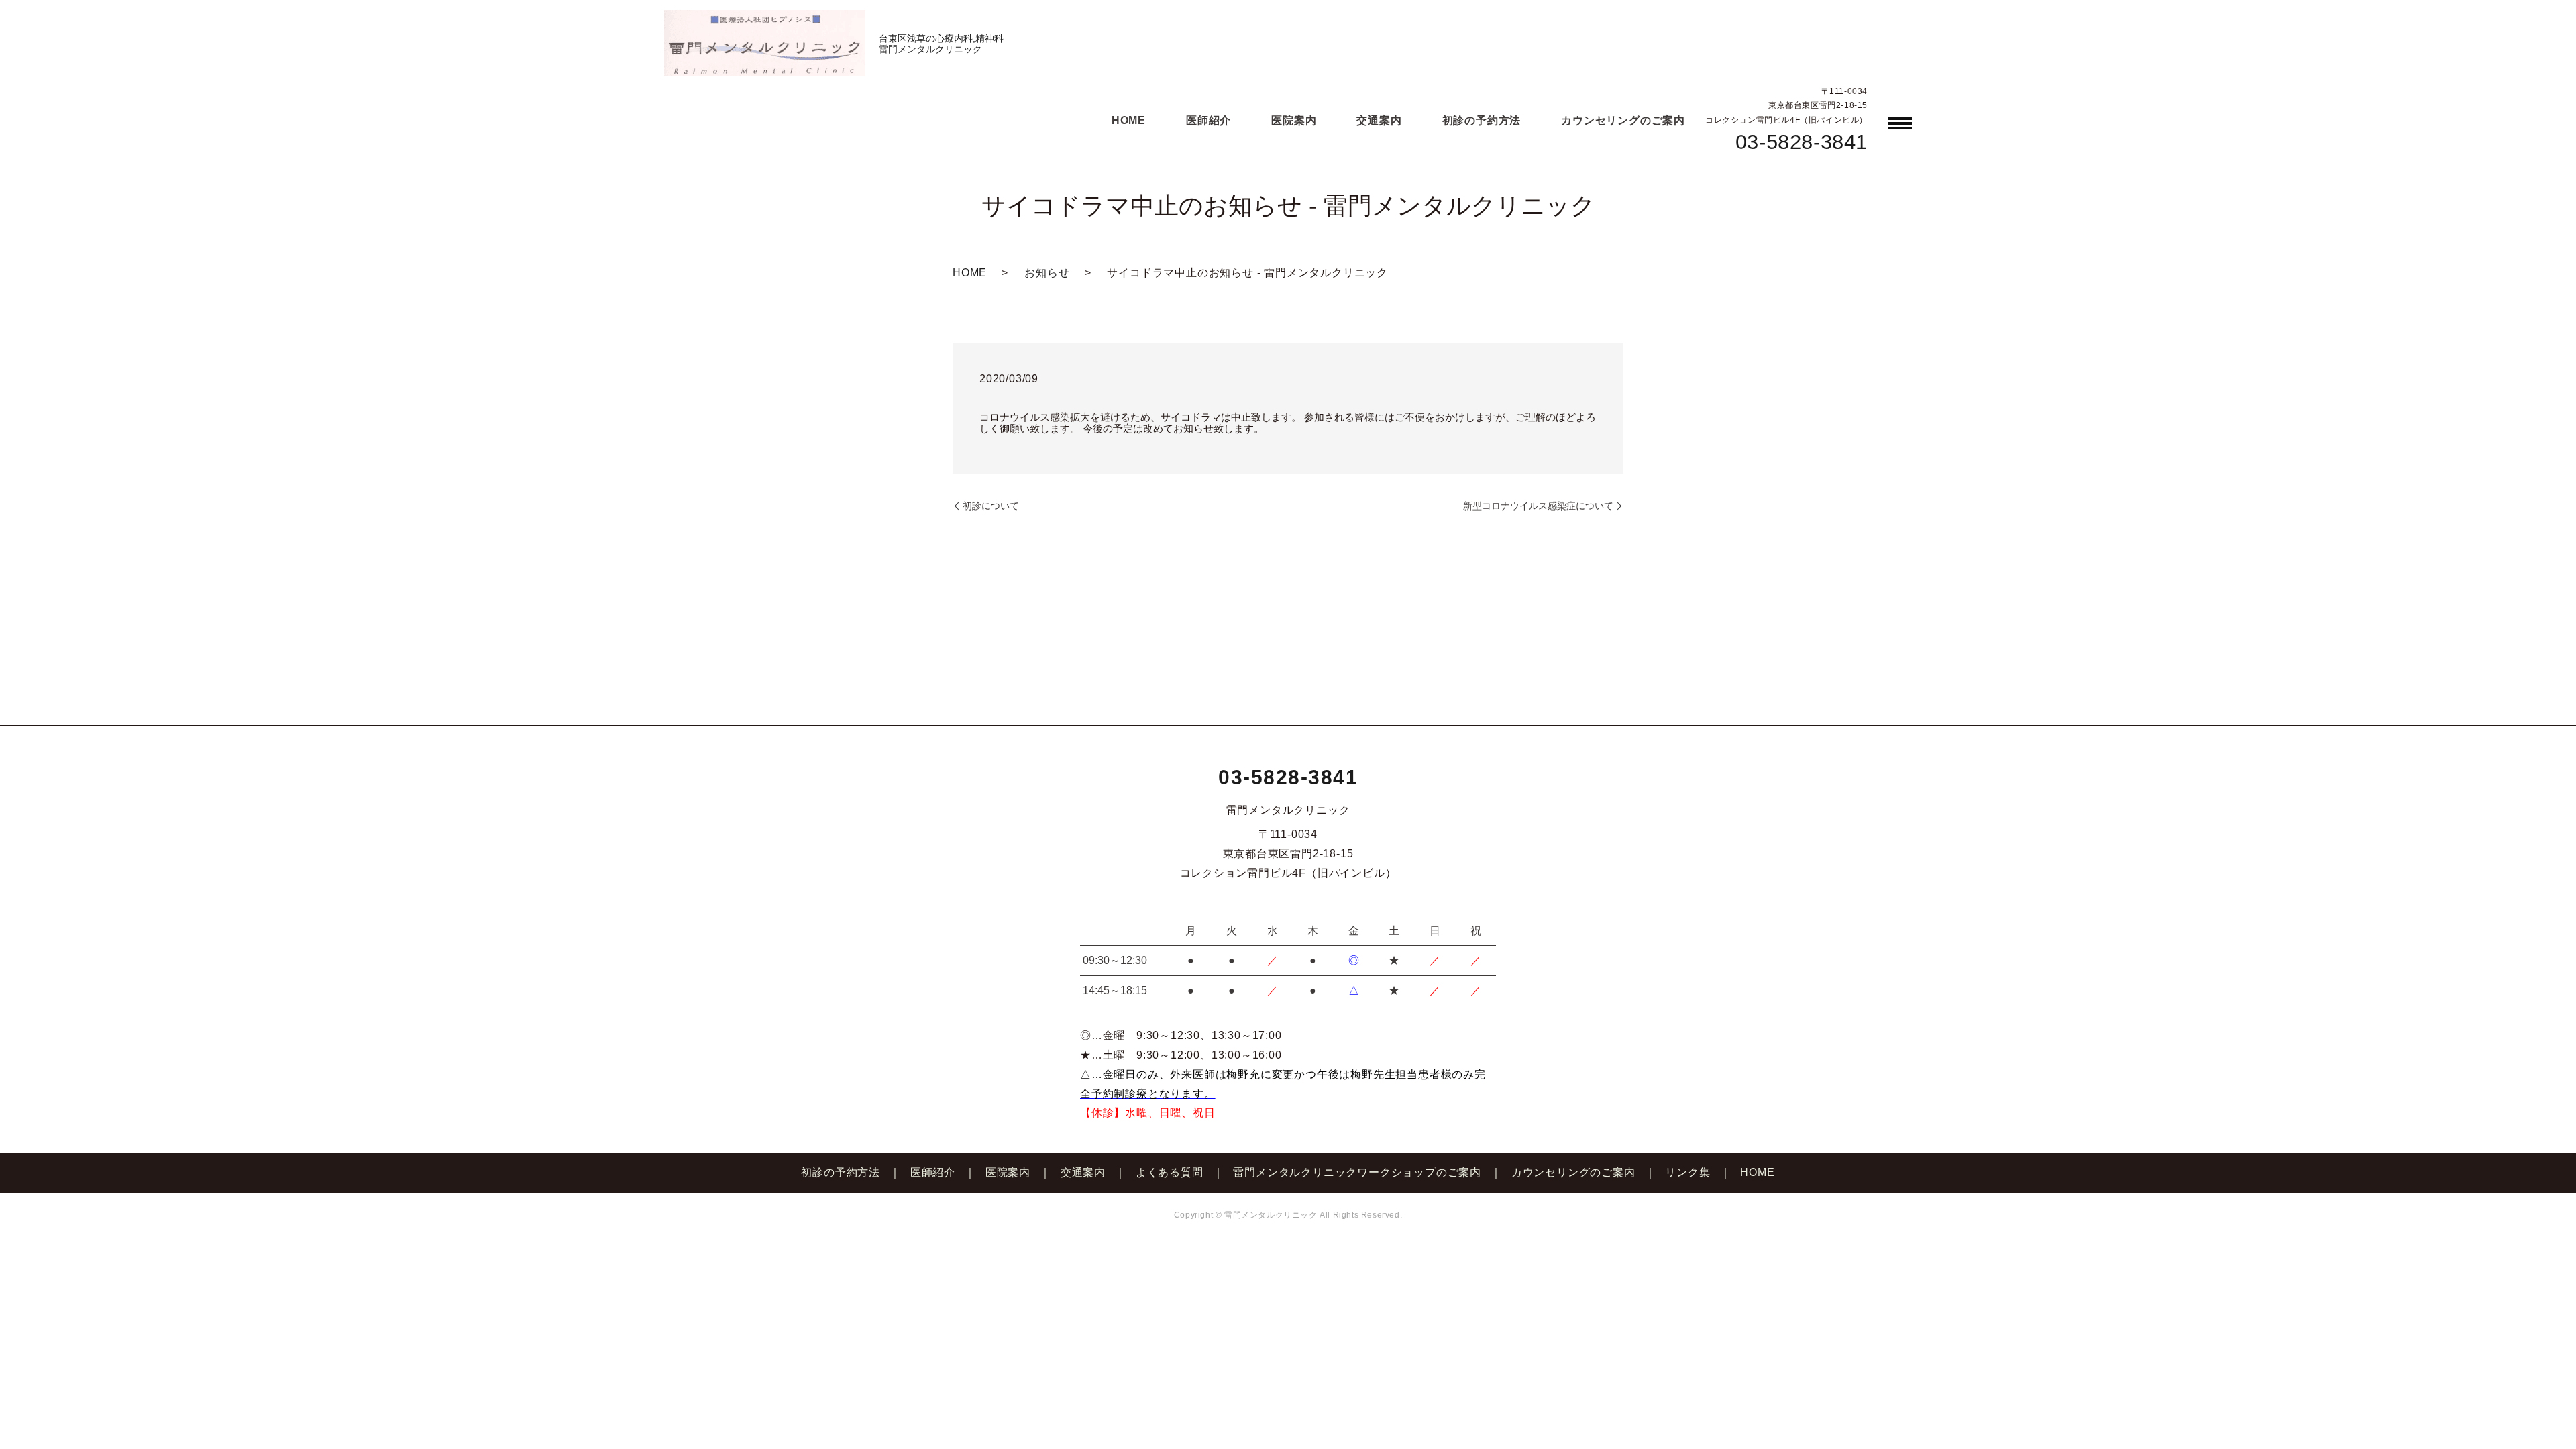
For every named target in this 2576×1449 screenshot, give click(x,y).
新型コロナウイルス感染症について (1538, 506)
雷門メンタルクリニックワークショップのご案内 (1357, 1172)
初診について (991, 506)
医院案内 (1294, 120)
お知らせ (1047, 273)
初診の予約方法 (1482, 120)
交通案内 (1379, 120)
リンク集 (1687, 1172)
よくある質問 (1170, 1172)
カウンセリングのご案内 (1623, 120)
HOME (1129, 120)
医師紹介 (1209, 120)
